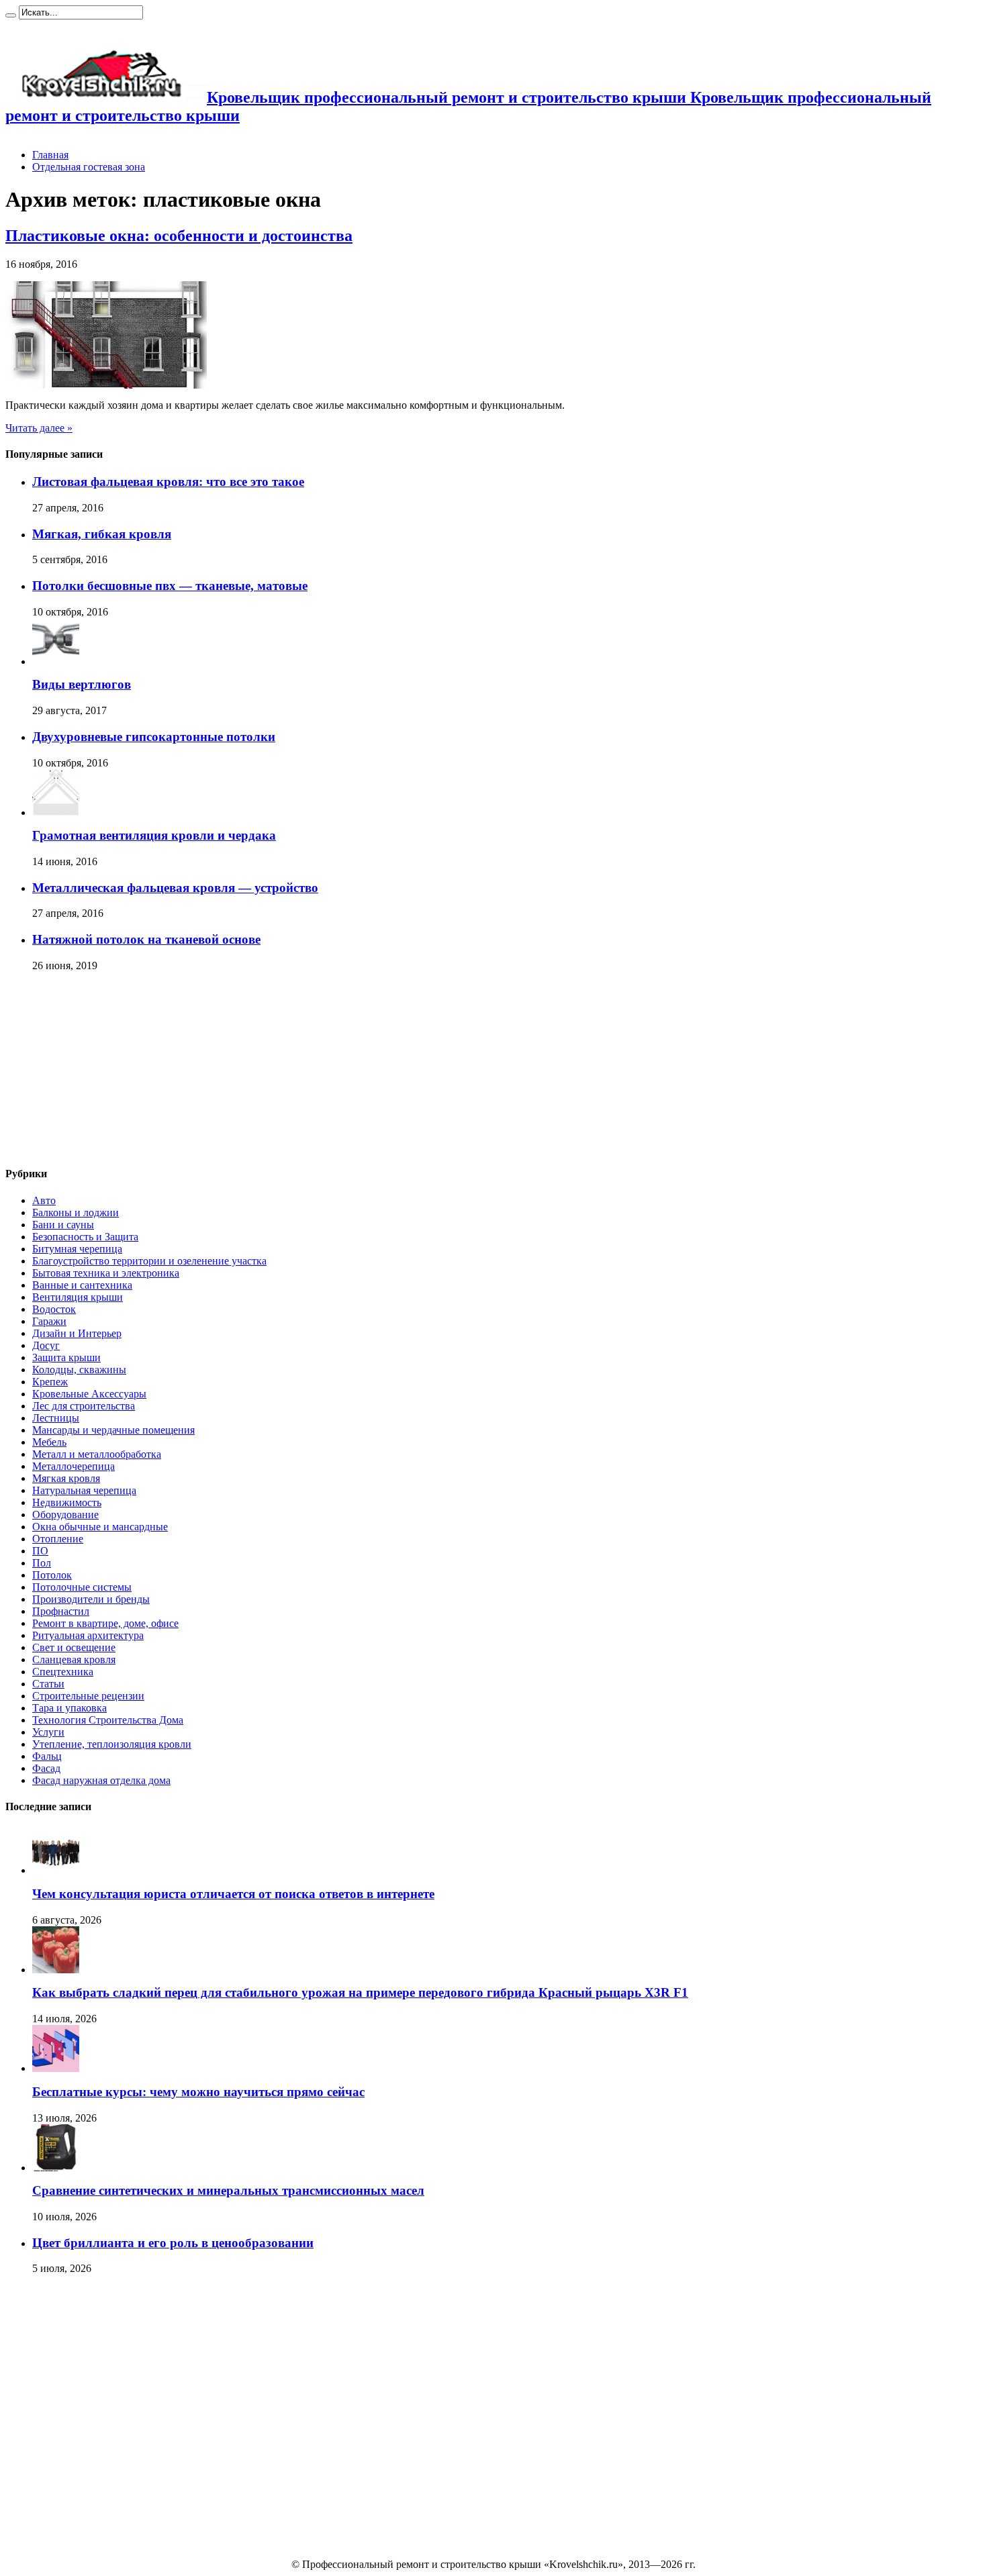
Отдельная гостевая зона (89, 167)
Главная (50, 155)
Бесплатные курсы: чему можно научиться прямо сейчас (198, 2092)
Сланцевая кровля (74, 1659)
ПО (40, 1551)
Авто (44, 1200)
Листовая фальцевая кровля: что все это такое (168, 482)
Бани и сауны (63, 1225)
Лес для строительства (84, 1406)
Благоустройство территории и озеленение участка (149, 1261)
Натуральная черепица (84, 1490)
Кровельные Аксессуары (89, 1394)
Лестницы (56, 1418)
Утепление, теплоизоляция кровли (112, 1744)
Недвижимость (67, 1502)
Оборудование (65, 1515)
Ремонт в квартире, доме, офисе (105, 1623)
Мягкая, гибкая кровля (102, 534)
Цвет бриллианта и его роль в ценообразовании (173, 2243)
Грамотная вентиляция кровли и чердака (154, 835)
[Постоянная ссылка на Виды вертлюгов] (56, 661)
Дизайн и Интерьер (77, 1333)
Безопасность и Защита (85, 1237)
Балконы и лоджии (76, 1212)
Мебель (49, 1442)
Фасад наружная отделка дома (101, 1780)
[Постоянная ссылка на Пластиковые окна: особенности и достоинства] (106, 385)
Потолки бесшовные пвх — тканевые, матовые (170, 586)
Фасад (46, 1768)
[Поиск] (11, 15)
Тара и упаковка (69, 1708)
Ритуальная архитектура (88, 1635)
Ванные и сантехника (82, 1285)
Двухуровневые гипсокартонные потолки (154, 737)
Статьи (48, 1684)
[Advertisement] (106, 1070)
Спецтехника (63, 1672)
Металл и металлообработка (97, 1454)
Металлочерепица (74, 1466)
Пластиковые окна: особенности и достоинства (179, 236)
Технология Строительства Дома (108, 1720)
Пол (42, 1563)
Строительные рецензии (88, 1696)
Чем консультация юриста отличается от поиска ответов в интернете (233, 1894)
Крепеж (50, 1382)
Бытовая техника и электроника (106, 1273)
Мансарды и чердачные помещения (113, 1430)
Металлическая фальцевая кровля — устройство (175, 888)
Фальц (47, 1756)
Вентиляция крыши (78, 1297)
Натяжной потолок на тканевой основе (146, 939)
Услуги (48, 1732)
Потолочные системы (82, 1587)
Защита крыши (66, 1357)
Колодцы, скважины (79, 1370)
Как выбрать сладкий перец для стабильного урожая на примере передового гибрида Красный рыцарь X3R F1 (360, 1992)
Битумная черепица (77, 1249)
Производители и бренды (91, 1599)
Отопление (58, 1539)
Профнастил (61, 1611)
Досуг (46, 1345)
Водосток (54, 1309)
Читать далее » (39, 428)
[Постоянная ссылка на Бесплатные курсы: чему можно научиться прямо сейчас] (56, 2068)
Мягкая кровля (66, 1478)
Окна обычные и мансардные (100, 1527)
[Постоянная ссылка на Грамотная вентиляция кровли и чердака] (56, 812)
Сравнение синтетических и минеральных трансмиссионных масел (228, 2190)
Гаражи (49, 1321)
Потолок (52, 1575)
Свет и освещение (74, 1647)
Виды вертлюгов (82, 684)
